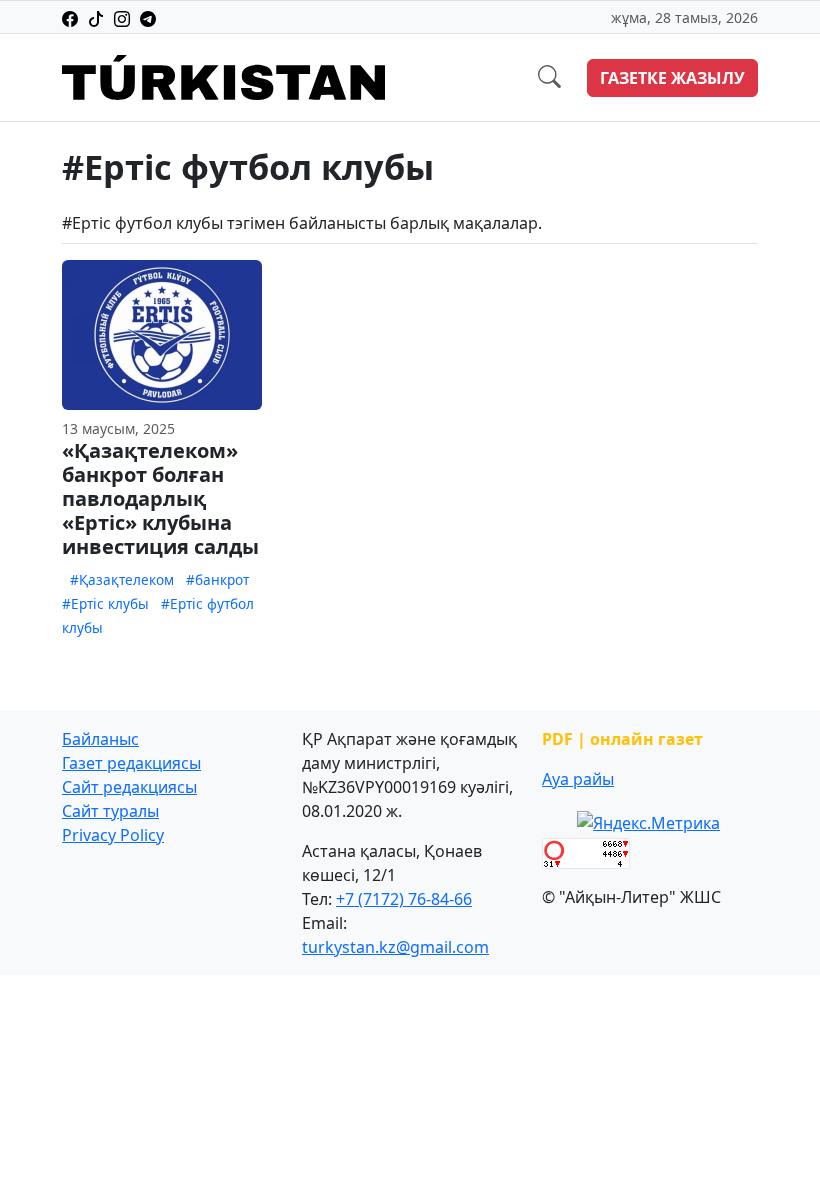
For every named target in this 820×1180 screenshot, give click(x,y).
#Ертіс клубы (105, 603)
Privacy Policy (113, 835)
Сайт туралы (110, 811)
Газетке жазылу (672, 78)
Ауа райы (578, 779)
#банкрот (217, 579)
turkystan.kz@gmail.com (395, 947)
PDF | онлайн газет (622, 739)
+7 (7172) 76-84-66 (404, 899)
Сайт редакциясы (129, 787)
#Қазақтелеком (122, 579)
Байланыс (100, 739)
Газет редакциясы (131, 763)
